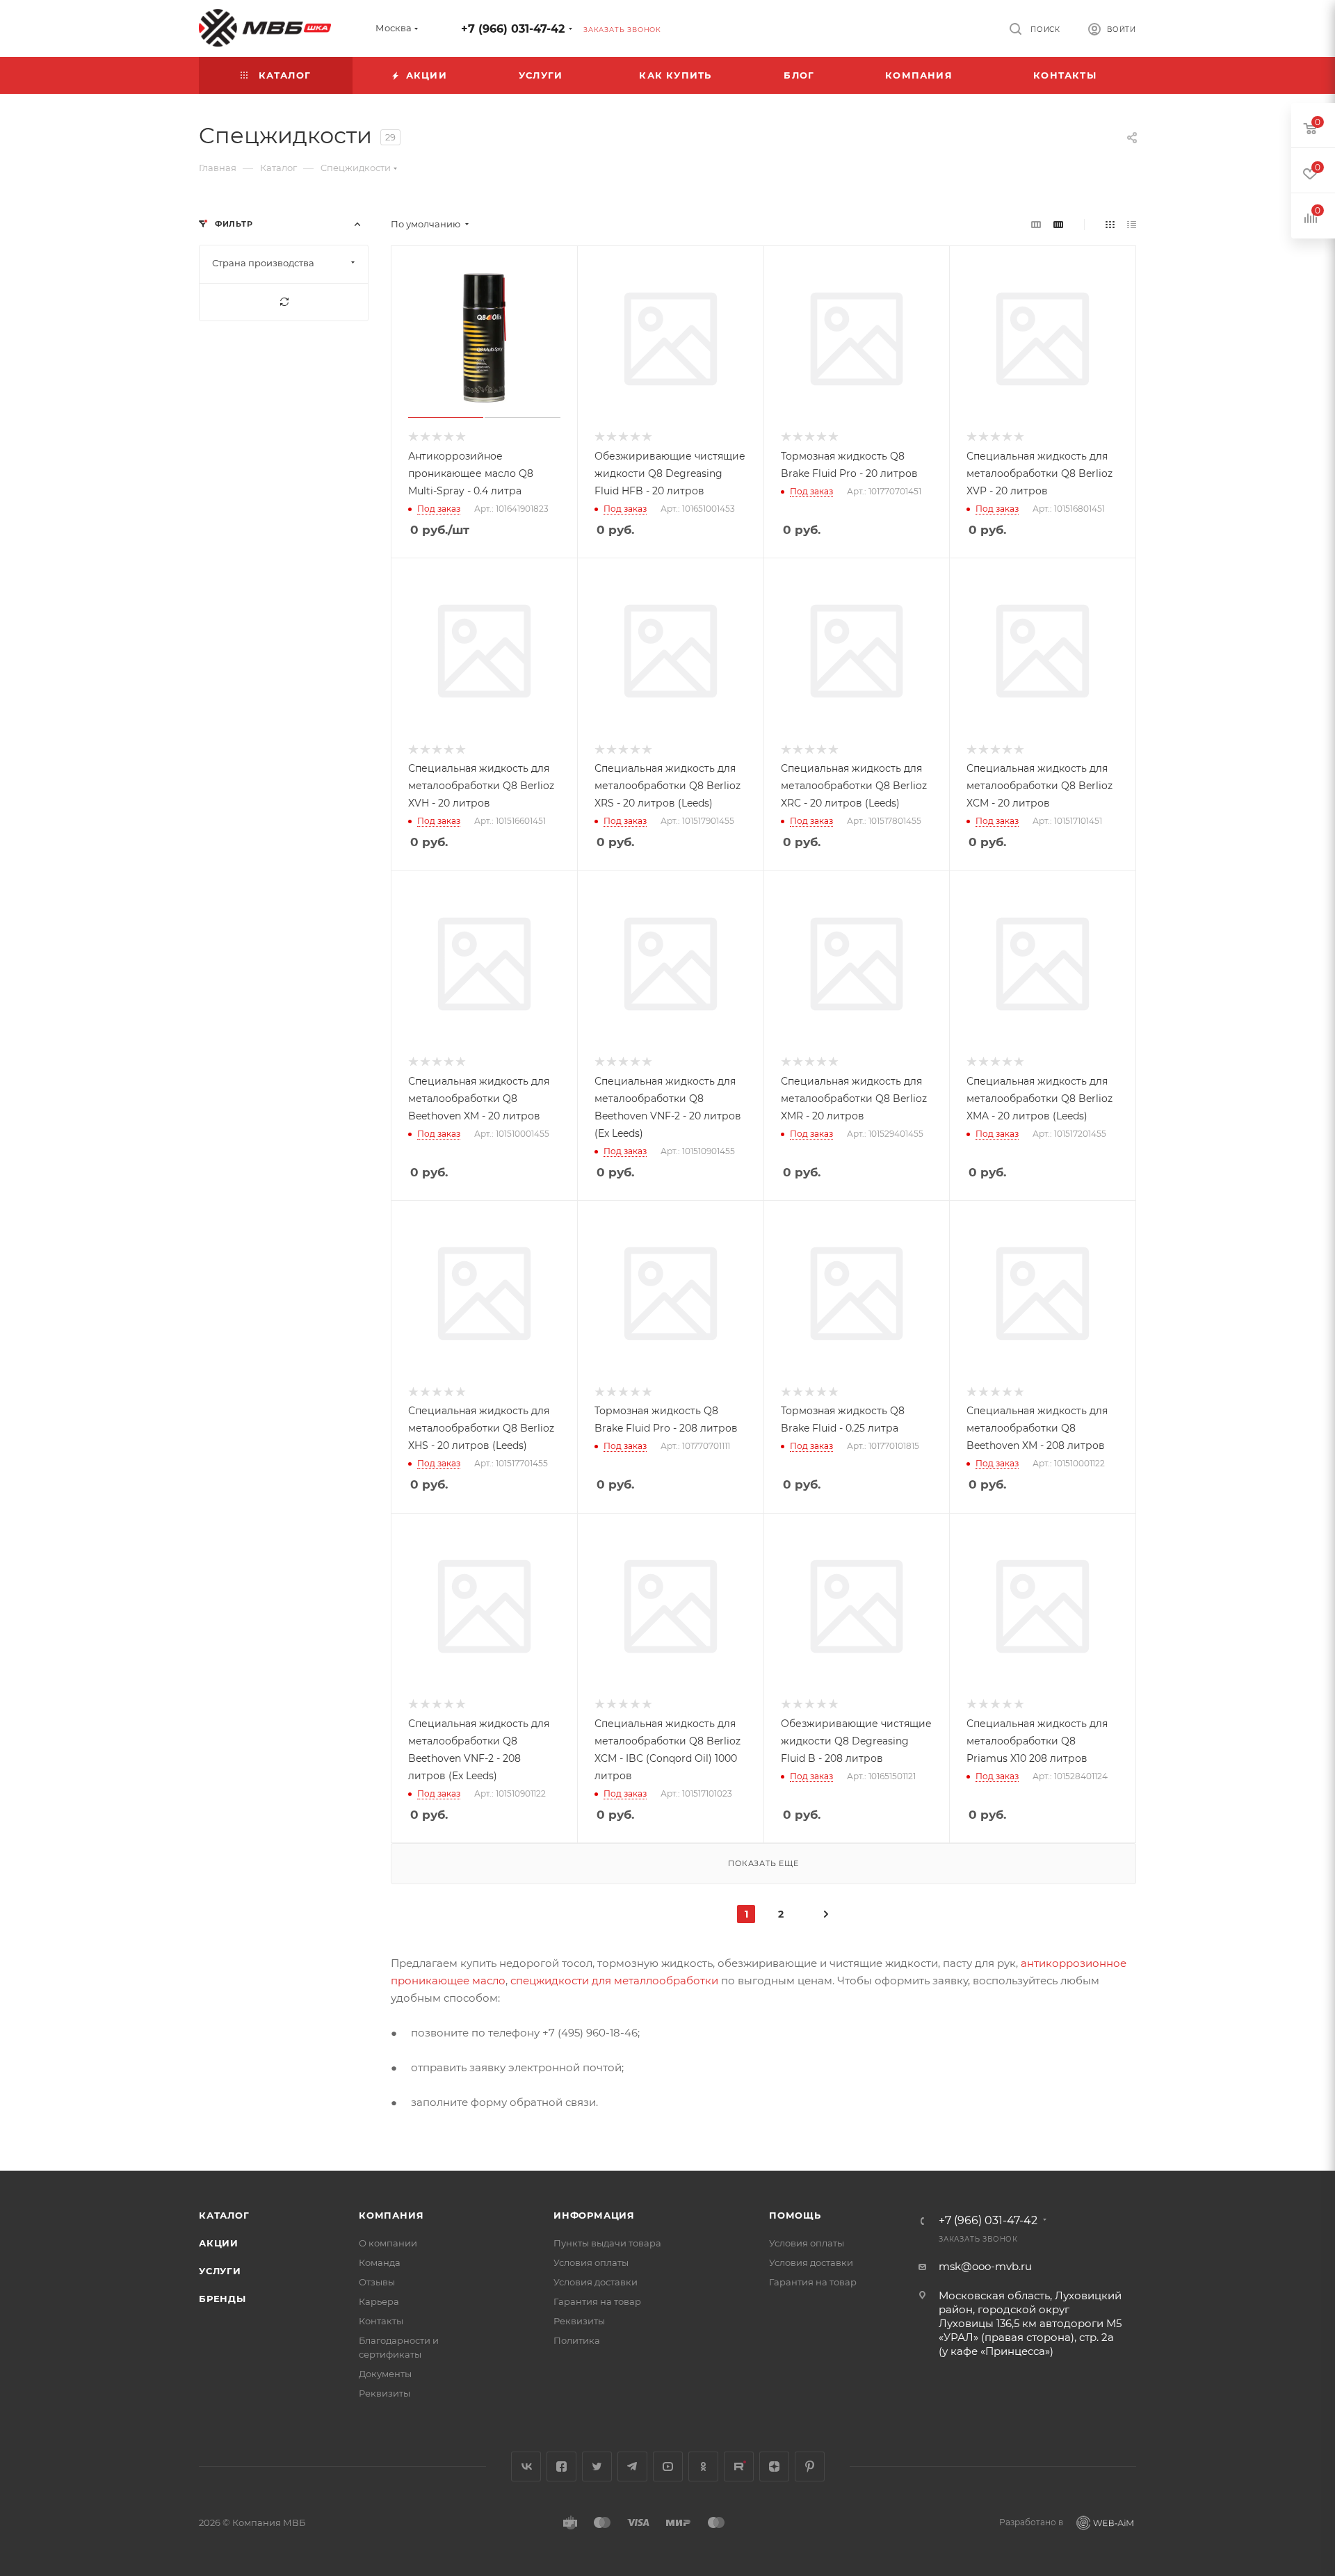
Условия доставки (596, 2282)
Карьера (379, 2301)
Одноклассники (703, 2466)
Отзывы (377, 2282)
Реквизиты (385, 2393)
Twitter (597, 2466)
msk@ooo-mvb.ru (985, 2266)
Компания (391, 2215)
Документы (385, 2374)
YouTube (668, 2466)
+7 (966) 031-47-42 (513, 29)
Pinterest (810, 2466)
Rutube (739, 2466)
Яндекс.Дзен (774, 2466)
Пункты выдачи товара (607, 2243)
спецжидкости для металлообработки (614, 1980)
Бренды (222, 2299)
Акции (219, 2243)
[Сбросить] (284, 302)
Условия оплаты (591, 2262)
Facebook (561, 2466)
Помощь (795, 2215)
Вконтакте (526, 2466)
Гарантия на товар (597, 2301)
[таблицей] (1132, 224)
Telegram (632, 2466)
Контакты (381, 2321)
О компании (388, 2243)
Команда (380, 2262)
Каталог (224, 2215)
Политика (577, 2340)
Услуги (220, 2271)
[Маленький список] (1036, 224)
